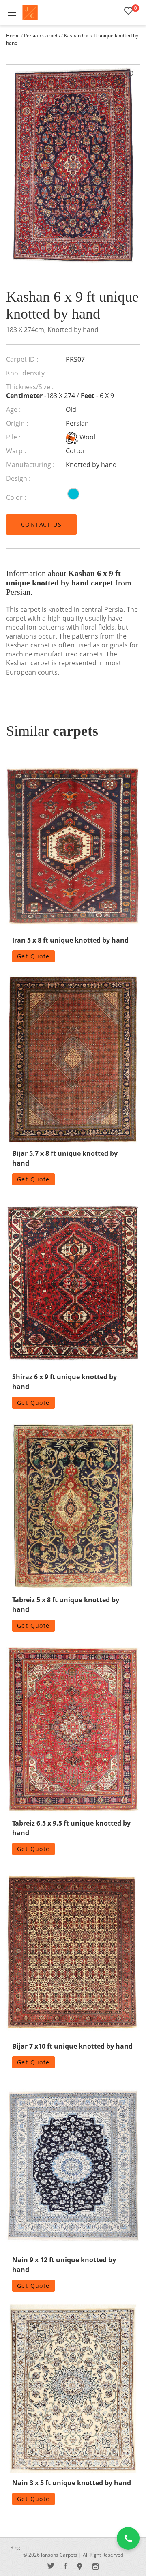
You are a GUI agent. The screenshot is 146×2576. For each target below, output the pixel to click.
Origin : (17, 423)
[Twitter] (51, 2566)
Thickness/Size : (30, 387)
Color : (16, 497)
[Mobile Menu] (12, 12)
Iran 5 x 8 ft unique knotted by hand (70, 940)
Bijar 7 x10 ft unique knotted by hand (72, 2046)
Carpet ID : (22, 359)
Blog (15, 2547)
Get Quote (33, 956)
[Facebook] (66, 2566)
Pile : (13, 437)
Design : (18, 478)
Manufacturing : (30, 465)
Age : (13, 409)
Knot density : (27, 373)
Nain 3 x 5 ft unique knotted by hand (72, 2483)
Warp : (16, 451)
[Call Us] (128, 2538)
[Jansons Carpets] (30, 13)
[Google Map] (80, 2566)
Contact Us (41, 524)
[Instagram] (96, 2566)
